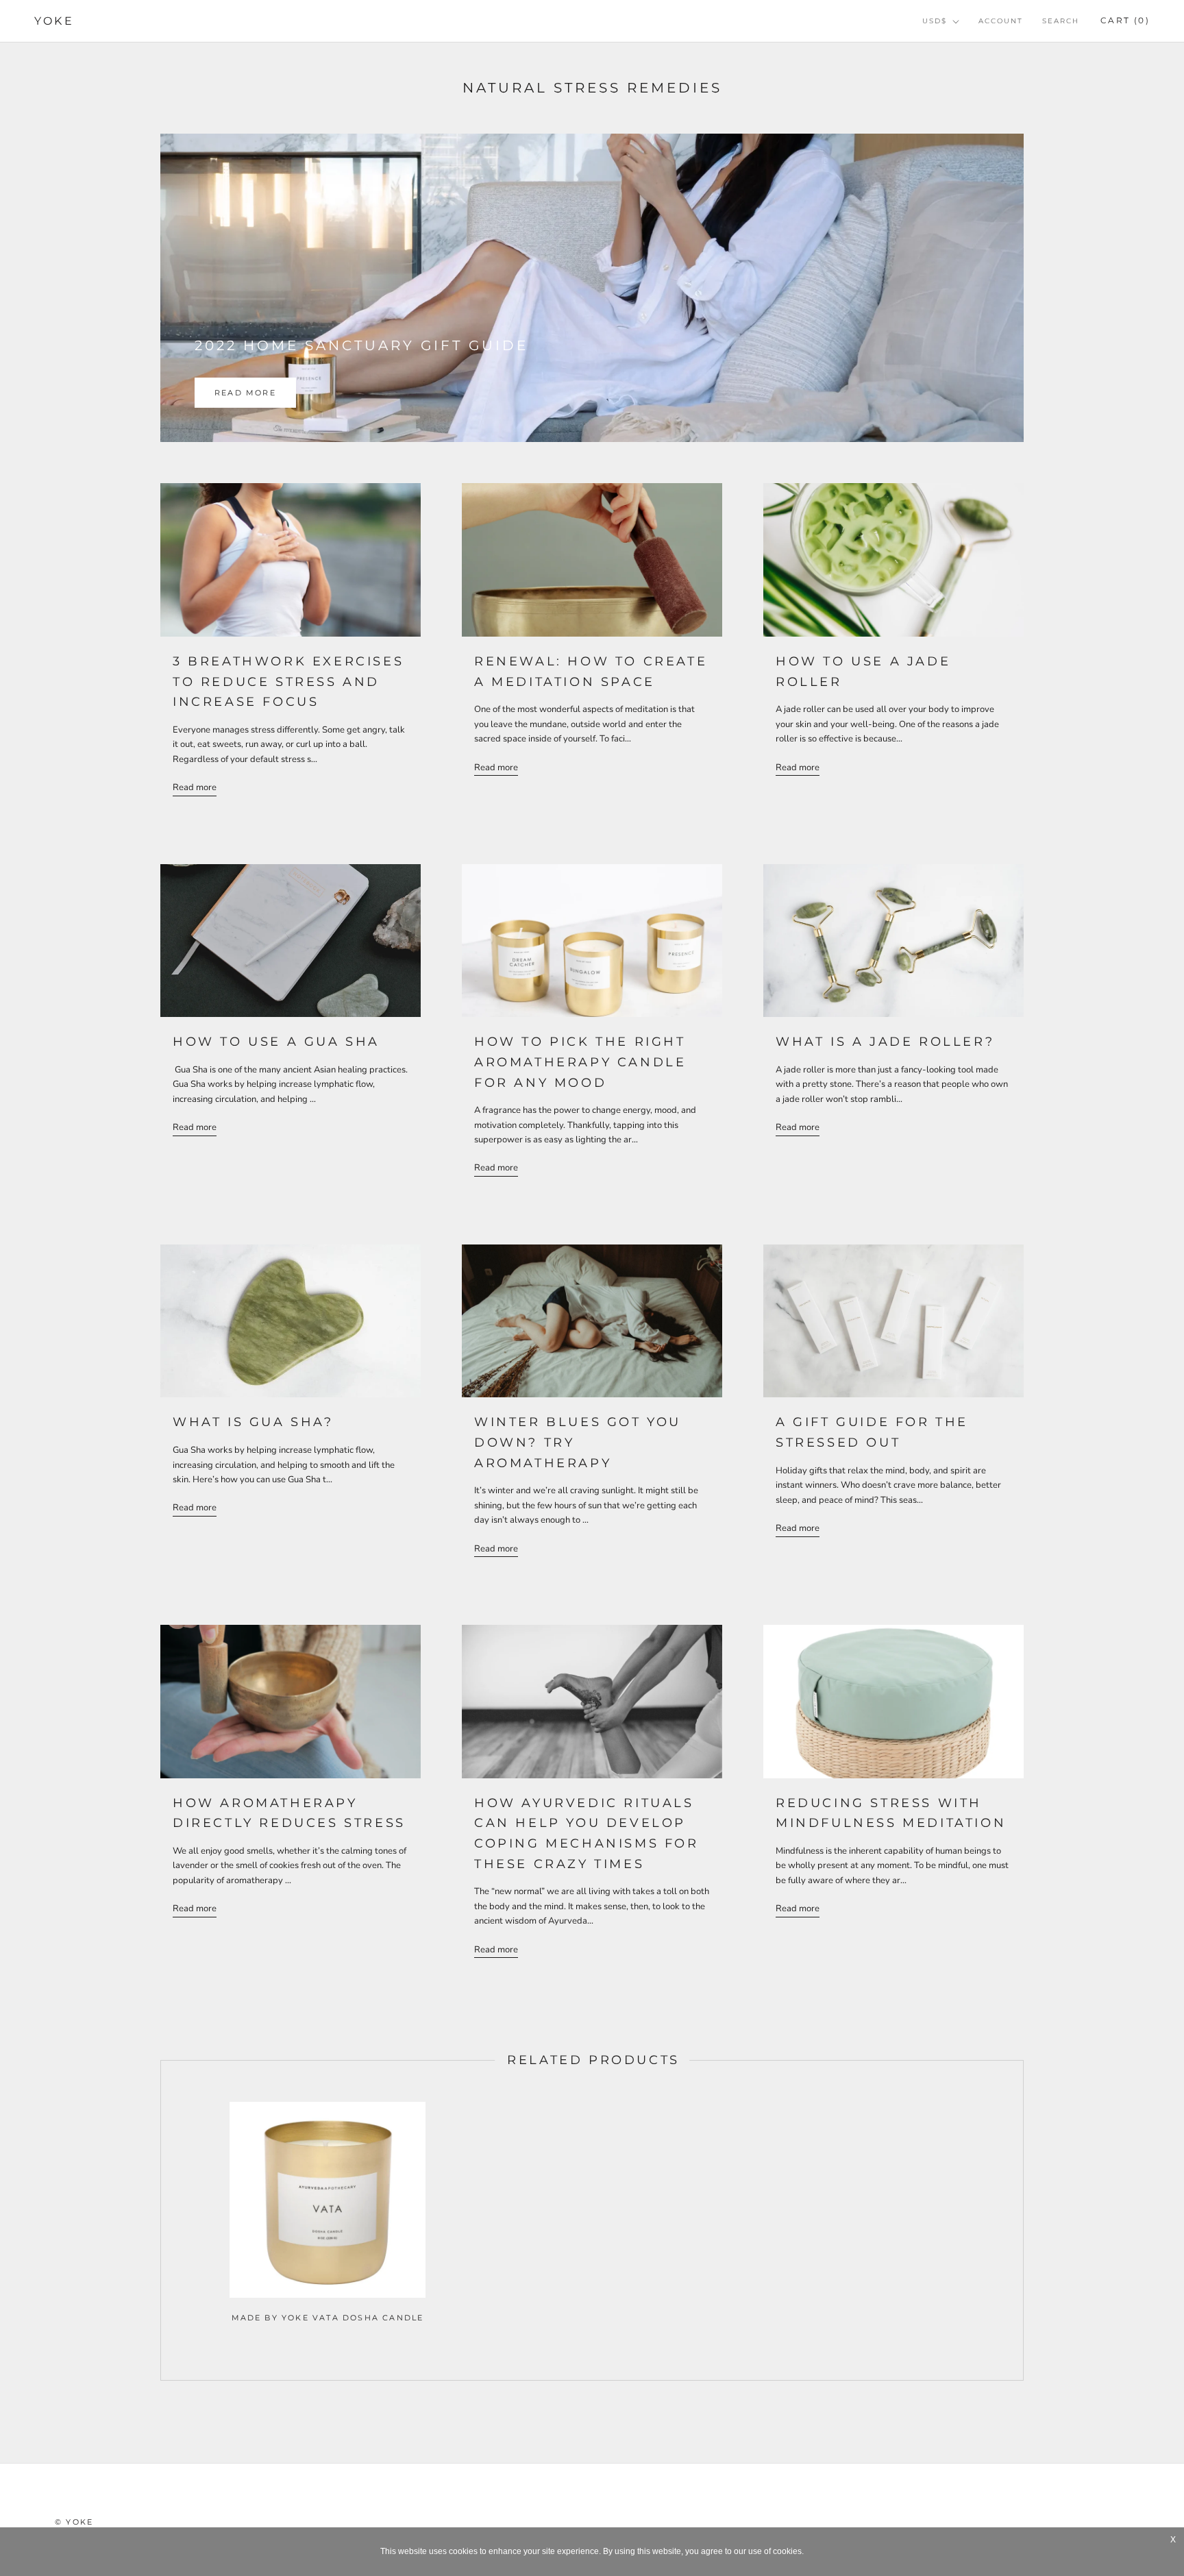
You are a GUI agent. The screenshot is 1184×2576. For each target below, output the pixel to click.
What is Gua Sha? (253, 1422)
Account (1001, 21)
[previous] (161, 2221)
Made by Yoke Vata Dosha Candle (328, 2318)
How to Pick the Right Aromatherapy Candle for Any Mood (580, 1062)
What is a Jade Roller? (885, 1042)
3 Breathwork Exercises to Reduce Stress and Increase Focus (288, 682)
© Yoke (74, 2522)
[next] (1023, 2221)
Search (1061, 21)
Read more (245, 393)
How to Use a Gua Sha (276, 1042)
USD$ (935, 21)
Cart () (1125, 20)
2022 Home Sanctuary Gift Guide (361, 345)
